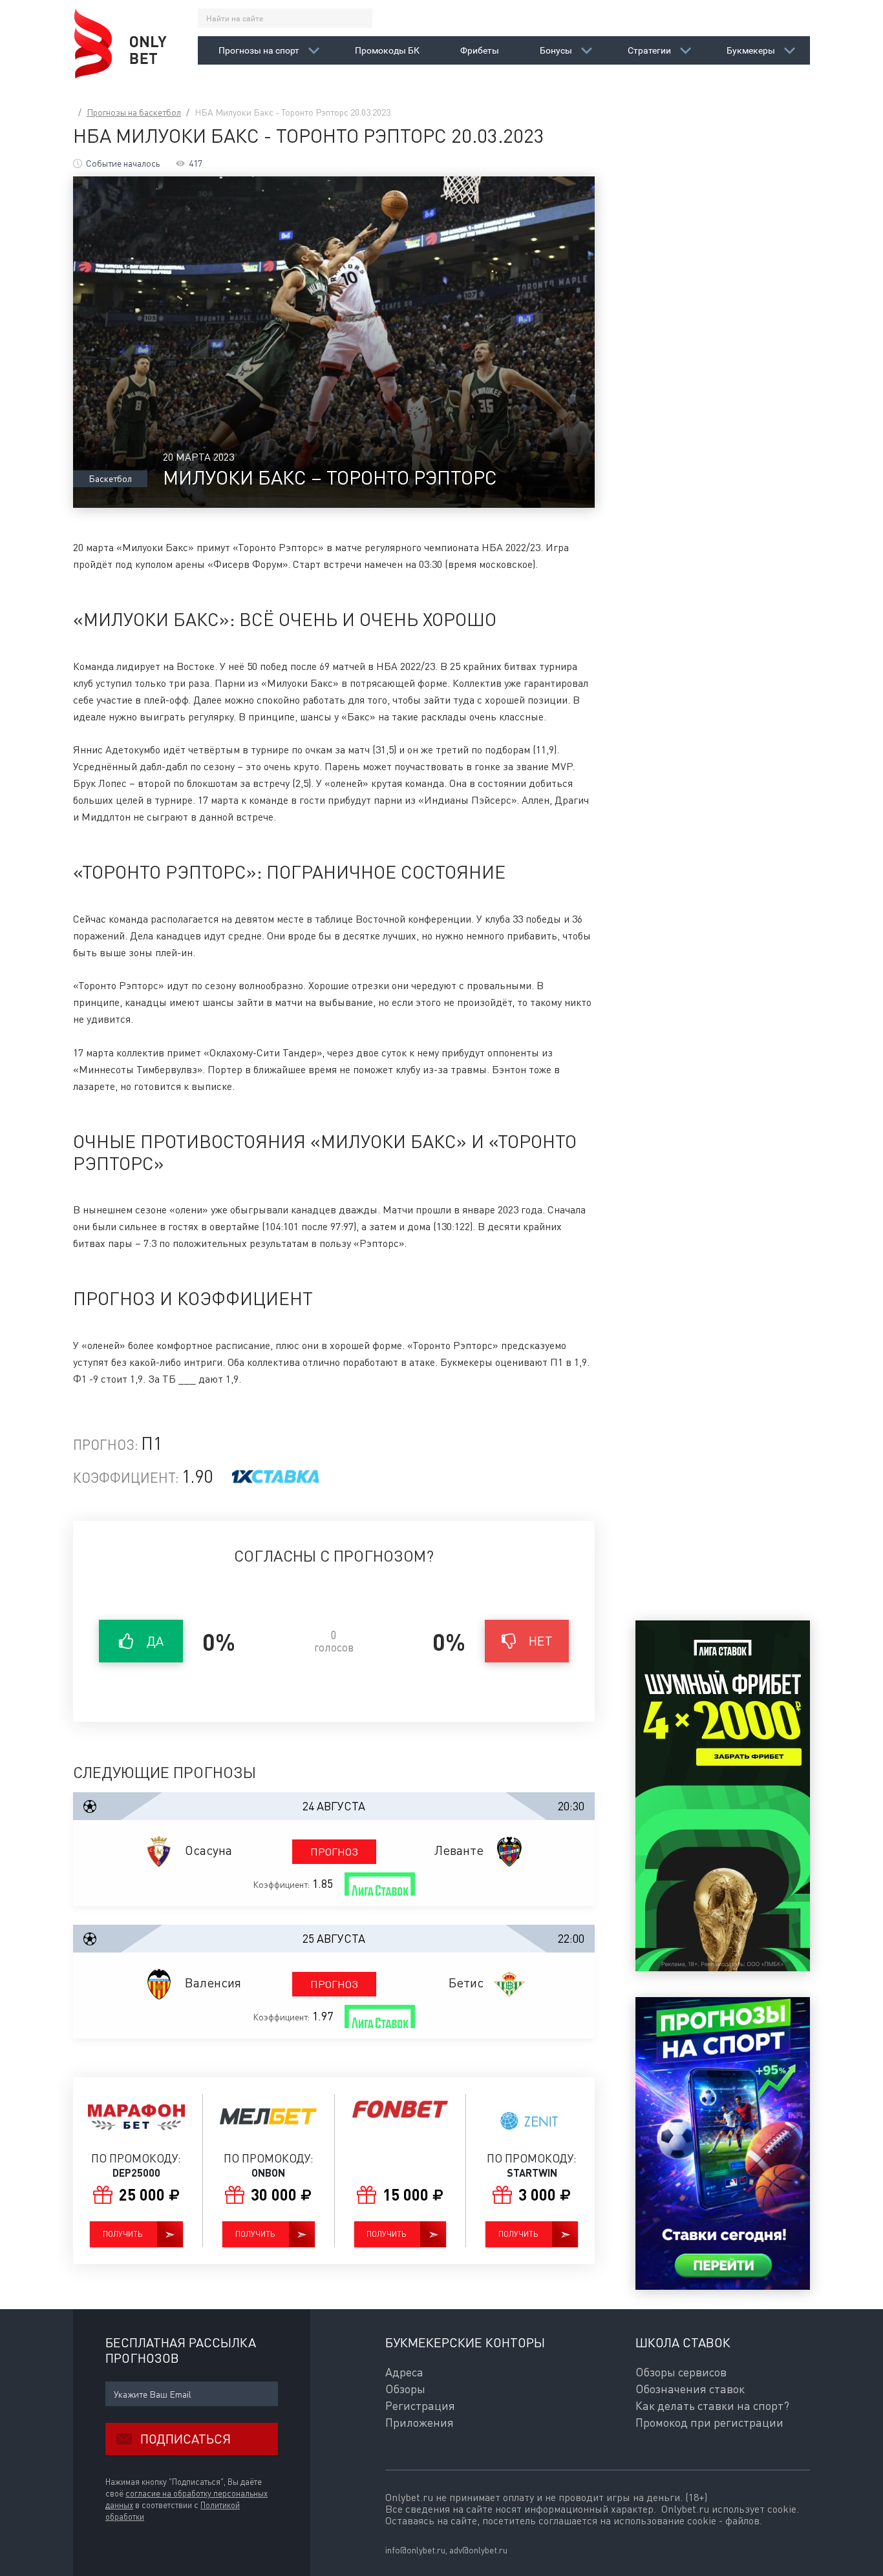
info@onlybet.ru (415, 2550)
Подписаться (186, 2439)
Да (155, 1641)
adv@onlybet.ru (478, 2550)
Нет (541, 1641)
